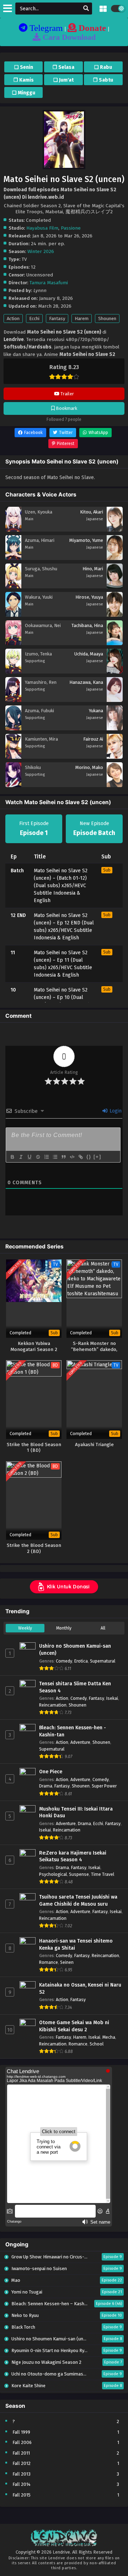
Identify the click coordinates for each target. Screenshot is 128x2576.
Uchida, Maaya (89, 654)
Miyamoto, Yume (86, 540)
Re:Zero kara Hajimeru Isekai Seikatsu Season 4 (73, 1857)
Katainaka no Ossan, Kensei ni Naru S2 (80, 1989)
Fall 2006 (22, 2442)
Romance (49, 1962)
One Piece (51, 1772)
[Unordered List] (55, 1157)
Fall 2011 (21, 2453)
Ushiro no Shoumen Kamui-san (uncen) (75, 1650)
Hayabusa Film (42, 228)
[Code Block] (72, 1157)
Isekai (112, 1698)
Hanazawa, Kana (86, 682)
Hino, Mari (93, 569)
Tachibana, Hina (87, 625)
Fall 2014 (22, 2484)
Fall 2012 (22, 2463)
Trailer (67, 394)
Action (13, 318)
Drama (46, 1786)
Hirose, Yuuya (89, 597)
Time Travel (103, 1874)
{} (89, 1157)
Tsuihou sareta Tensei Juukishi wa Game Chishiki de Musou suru (78, 1901)
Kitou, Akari (92, 512)
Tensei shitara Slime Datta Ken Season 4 (75, 1687)
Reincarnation (53, 1705)
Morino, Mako (89, 767)
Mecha (109, 2037)
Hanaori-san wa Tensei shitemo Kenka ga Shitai (76, 1945)
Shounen (107, 318)
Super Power (104, 1786)
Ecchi (34, 318)
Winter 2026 (41, 251)
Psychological (53, 1874)
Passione (71, 228)
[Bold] (12, 1157)
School (97, 2044)
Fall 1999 (21, 2432)
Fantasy (57, 318)
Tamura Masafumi (49, 283)
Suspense (79, 1874)
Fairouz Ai (93, 739)
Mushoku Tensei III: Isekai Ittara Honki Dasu (76, 1812)
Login (115, 1111)
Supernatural (103, 1661)
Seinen (67, 1962)
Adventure (80, 1742)
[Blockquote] (63, 1157)
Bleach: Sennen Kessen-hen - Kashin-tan (73, 1731)
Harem (82, 318)
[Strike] (38, 1157)
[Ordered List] (46, 1157)
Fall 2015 (22, 2495)
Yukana (96, 711)
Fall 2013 (22, 2474)
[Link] (80, 1157)
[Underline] (29, 1157)
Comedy (64, 1661)
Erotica (81, 1661)
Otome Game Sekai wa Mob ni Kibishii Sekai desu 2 (74, 2026)
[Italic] (21, 1157)
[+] (97, 1157)
